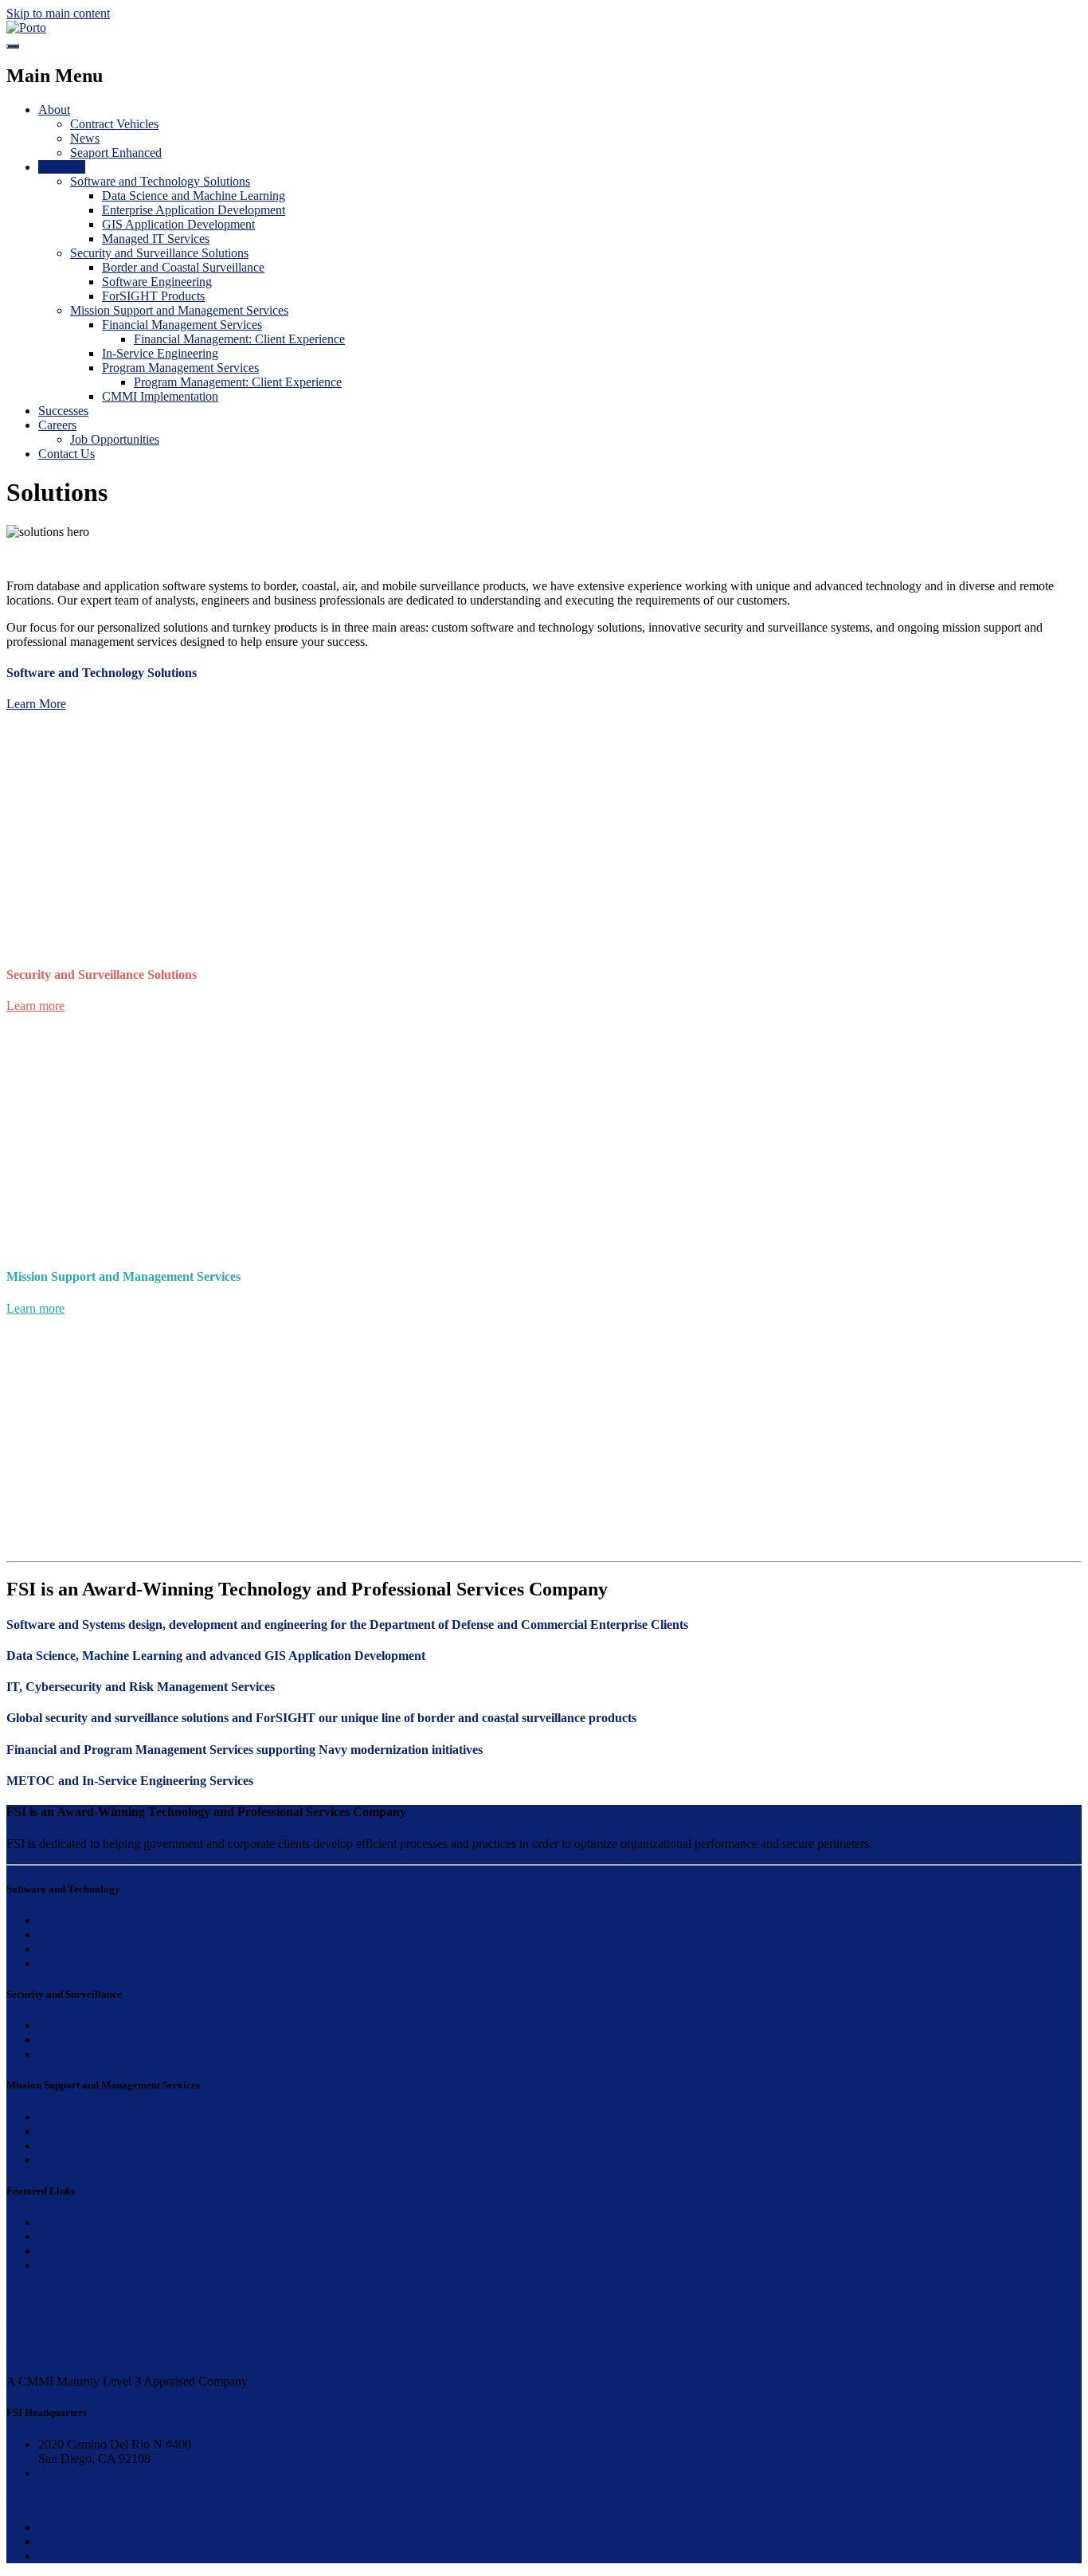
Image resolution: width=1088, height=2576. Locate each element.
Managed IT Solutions (94, 1963)
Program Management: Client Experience (238, 382)
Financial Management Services (182, 325)
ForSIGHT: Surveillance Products (123, 2054)
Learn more (35, 1006)
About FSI (65, 2265)
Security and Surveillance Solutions (159, 253)
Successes (63, 411)
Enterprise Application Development (194, 210)
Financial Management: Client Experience (239, 339)
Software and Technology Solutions (160, 181)
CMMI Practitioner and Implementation (137, 2160)
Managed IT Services (156, 239)
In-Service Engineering (160, 353)
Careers (57, 425)
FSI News (64, 2251)
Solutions (62, 167)
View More (904, 1844)
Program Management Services (180, 368)
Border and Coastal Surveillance (183, 267)
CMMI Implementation (160, 396)
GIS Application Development (178, 224)
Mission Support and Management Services (179, 310)
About (54, 110)
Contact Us (67, 454)
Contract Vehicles (114, 124)
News (85, 138)
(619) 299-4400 (78, 2473)
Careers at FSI (74, 2222)
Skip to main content (58, 13)
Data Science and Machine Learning (194, 196)
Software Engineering (157, 282)
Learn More (36, 704)
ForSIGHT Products (153, 296)
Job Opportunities (115, 439)
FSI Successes (74, 2236)
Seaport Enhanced (116, 153)
